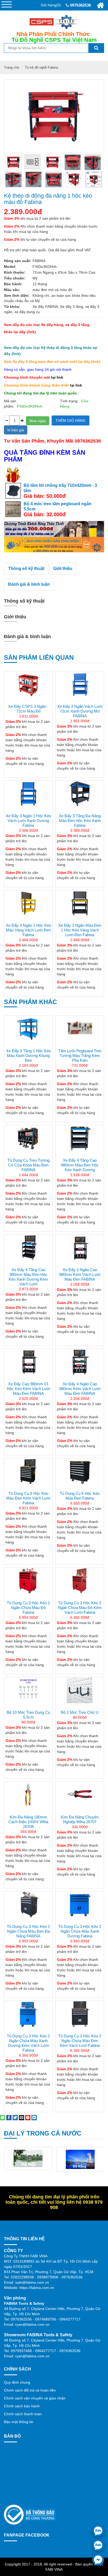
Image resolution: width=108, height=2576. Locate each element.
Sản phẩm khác (30, 1002)
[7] (74, 179)
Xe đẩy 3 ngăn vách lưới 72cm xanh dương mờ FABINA (80, 711)
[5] (34, 179)
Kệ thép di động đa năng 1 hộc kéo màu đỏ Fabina (48, 199)
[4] (13, 179)
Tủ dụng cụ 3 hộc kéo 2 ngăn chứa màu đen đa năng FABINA (28, 1931)
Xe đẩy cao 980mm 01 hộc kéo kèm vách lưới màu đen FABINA (28, 1389)
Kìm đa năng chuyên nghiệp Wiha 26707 (80, 1819)
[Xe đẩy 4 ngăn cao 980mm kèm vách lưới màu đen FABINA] (80, 1362)
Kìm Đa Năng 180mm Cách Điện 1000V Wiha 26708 (28, 1822)
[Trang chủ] (100, 5)
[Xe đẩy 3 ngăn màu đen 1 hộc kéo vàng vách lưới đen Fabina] (80, 903)
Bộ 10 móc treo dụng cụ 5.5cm (28, 1715)
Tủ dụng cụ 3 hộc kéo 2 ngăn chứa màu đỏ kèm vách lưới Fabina (80, 1608)
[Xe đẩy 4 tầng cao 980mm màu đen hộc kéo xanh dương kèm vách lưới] (28, 1248)
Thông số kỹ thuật (26, 568)
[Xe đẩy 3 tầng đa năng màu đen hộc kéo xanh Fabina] (80, 794)
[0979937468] (98, 2545)
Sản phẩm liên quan (39, 657)
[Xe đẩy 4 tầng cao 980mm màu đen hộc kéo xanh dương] (80, 1138)
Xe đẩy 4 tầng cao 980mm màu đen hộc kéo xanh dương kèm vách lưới (28, 1277)
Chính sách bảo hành (22, 2406)
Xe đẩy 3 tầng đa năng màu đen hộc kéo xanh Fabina (80, 821)
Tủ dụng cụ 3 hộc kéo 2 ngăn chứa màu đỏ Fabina (28, 1608)
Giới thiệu (63, 568)
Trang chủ (12, 67)
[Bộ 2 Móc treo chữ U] (80, 1690)
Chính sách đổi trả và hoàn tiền (30, 2390)
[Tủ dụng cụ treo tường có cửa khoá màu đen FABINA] (28, 1138)
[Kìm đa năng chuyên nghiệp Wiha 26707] (80, 1795)
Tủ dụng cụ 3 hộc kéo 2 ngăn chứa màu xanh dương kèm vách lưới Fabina (28, 2043)
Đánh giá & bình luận (29, 584)
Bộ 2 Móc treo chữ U (80, 1712)
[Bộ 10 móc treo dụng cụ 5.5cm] (28, 1690)
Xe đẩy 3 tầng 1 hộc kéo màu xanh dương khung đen (28, 1056)
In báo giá (16, 430)
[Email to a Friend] (21, 2117)
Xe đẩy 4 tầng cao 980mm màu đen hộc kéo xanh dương (80, 1165)
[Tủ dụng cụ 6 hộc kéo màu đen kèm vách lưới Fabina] (28, 1471)
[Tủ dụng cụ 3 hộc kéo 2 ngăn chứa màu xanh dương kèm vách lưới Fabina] (28, 2014)
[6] (54, 179)
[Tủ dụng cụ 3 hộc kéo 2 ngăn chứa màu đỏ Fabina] (28, 1581)
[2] (73, 162)
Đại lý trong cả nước (43, 2133)
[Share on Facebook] (9, 2117)
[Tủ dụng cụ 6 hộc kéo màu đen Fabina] (80, 1471)
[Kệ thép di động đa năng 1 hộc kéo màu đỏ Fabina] (13, 162)
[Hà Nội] (28, 2158)
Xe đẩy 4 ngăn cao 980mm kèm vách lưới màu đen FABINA (80, 1389)
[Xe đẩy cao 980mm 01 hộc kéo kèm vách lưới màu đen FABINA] (28, 1362)
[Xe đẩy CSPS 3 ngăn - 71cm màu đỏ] (28, 684)
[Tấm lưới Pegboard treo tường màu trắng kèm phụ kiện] (80, 1029)
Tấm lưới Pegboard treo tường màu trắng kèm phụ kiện (80, 1056)
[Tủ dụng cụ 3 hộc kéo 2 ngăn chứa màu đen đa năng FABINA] (28, 1918)
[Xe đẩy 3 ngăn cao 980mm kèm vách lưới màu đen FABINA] (80, 1248)
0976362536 (80, 5)
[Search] (96, 48)
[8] (94, 179)
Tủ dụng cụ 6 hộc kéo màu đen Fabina (80, 1496)
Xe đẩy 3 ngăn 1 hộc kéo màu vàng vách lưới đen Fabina (28, 930)
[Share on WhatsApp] (3, 2117)
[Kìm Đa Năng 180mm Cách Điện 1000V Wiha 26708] (28, 1795)
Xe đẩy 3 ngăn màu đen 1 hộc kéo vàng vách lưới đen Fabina (80, 930)
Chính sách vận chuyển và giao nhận (35, 2398)
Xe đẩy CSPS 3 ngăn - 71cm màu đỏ (28, 709)
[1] (53, 162)
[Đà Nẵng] (80, 2159)
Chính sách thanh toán (23, 2414)
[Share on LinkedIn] (34, 2117)
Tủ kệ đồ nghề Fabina (41, 67)
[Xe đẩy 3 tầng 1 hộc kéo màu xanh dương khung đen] (28, 1029)
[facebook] (98, 2560)
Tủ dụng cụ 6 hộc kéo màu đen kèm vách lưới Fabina (28, 1498)
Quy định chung (17, 2382)
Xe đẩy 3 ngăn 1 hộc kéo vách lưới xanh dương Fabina (28, 821)
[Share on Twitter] (15, 2117)
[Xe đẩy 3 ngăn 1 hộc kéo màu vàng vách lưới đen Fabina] (28, 903)
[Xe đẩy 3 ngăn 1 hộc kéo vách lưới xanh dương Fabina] (28, 794)
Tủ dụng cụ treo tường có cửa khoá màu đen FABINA (28, 1165)
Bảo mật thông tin (19, 2422)
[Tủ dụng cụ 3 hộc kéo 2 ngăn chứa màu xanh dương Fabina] (80, 1918)
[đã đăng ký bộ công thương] (30, 2514)
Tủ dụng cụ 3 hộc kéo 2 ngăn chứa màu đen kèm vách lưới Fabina (80, 2041)
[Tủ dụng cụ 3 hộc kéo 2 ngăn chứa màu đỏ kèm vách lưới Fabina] (80, 1581)
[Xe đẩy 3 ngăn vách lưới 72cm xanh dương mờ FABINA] (80, 684)
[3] (93, 162)
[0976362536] (98, 2531)
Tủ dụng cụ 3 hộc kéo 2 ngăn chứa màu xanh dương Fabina (80, 1931)
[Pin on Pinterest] (28, 2117)
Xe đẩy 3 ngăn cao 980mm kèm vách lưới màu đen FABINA (80, 1274)
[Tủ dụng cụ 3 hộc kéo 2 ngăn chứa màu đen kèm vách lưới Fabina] (80, 2014)
